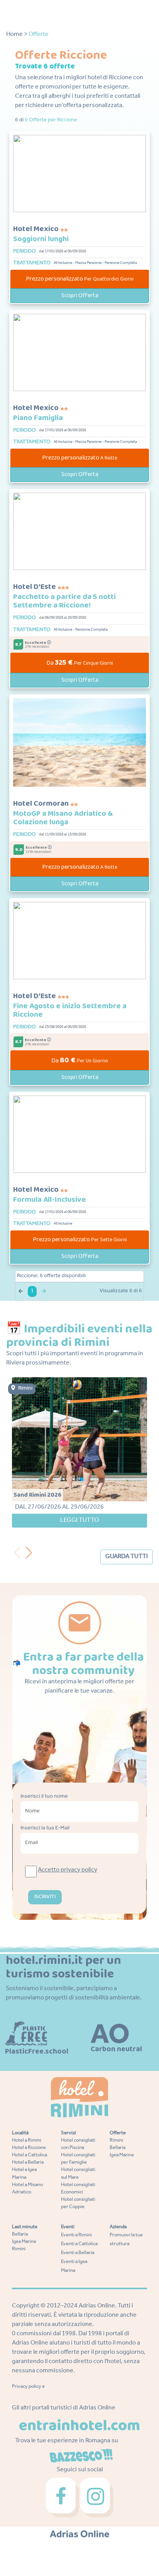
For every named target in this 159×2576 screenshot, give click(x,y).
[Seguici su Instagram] (97, 2498)
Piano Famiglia (38, 418)
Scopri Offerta (80, 295)
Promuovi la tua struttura (126, 2240)
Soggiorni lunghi (41, 239)
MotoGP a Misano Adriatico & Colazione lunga (63, 818)
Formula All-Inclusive (50, 1200)
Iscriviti (45, 1897)
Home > (17, 35)
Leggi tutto (79, 1521)
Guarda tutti (127, 1557)
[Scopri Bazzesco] (81, 2456)
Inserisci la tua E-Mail (45, 1828)
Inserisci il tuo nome (44, 1797)
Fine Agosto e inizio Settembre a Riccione (70, 1010)
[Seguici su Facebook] (63, 2498)
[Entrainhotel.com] (79, 2425)
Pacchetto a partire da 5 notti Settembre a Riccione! (64, 601)
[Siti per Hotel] (80, 2534)
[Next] (32, 1551)
